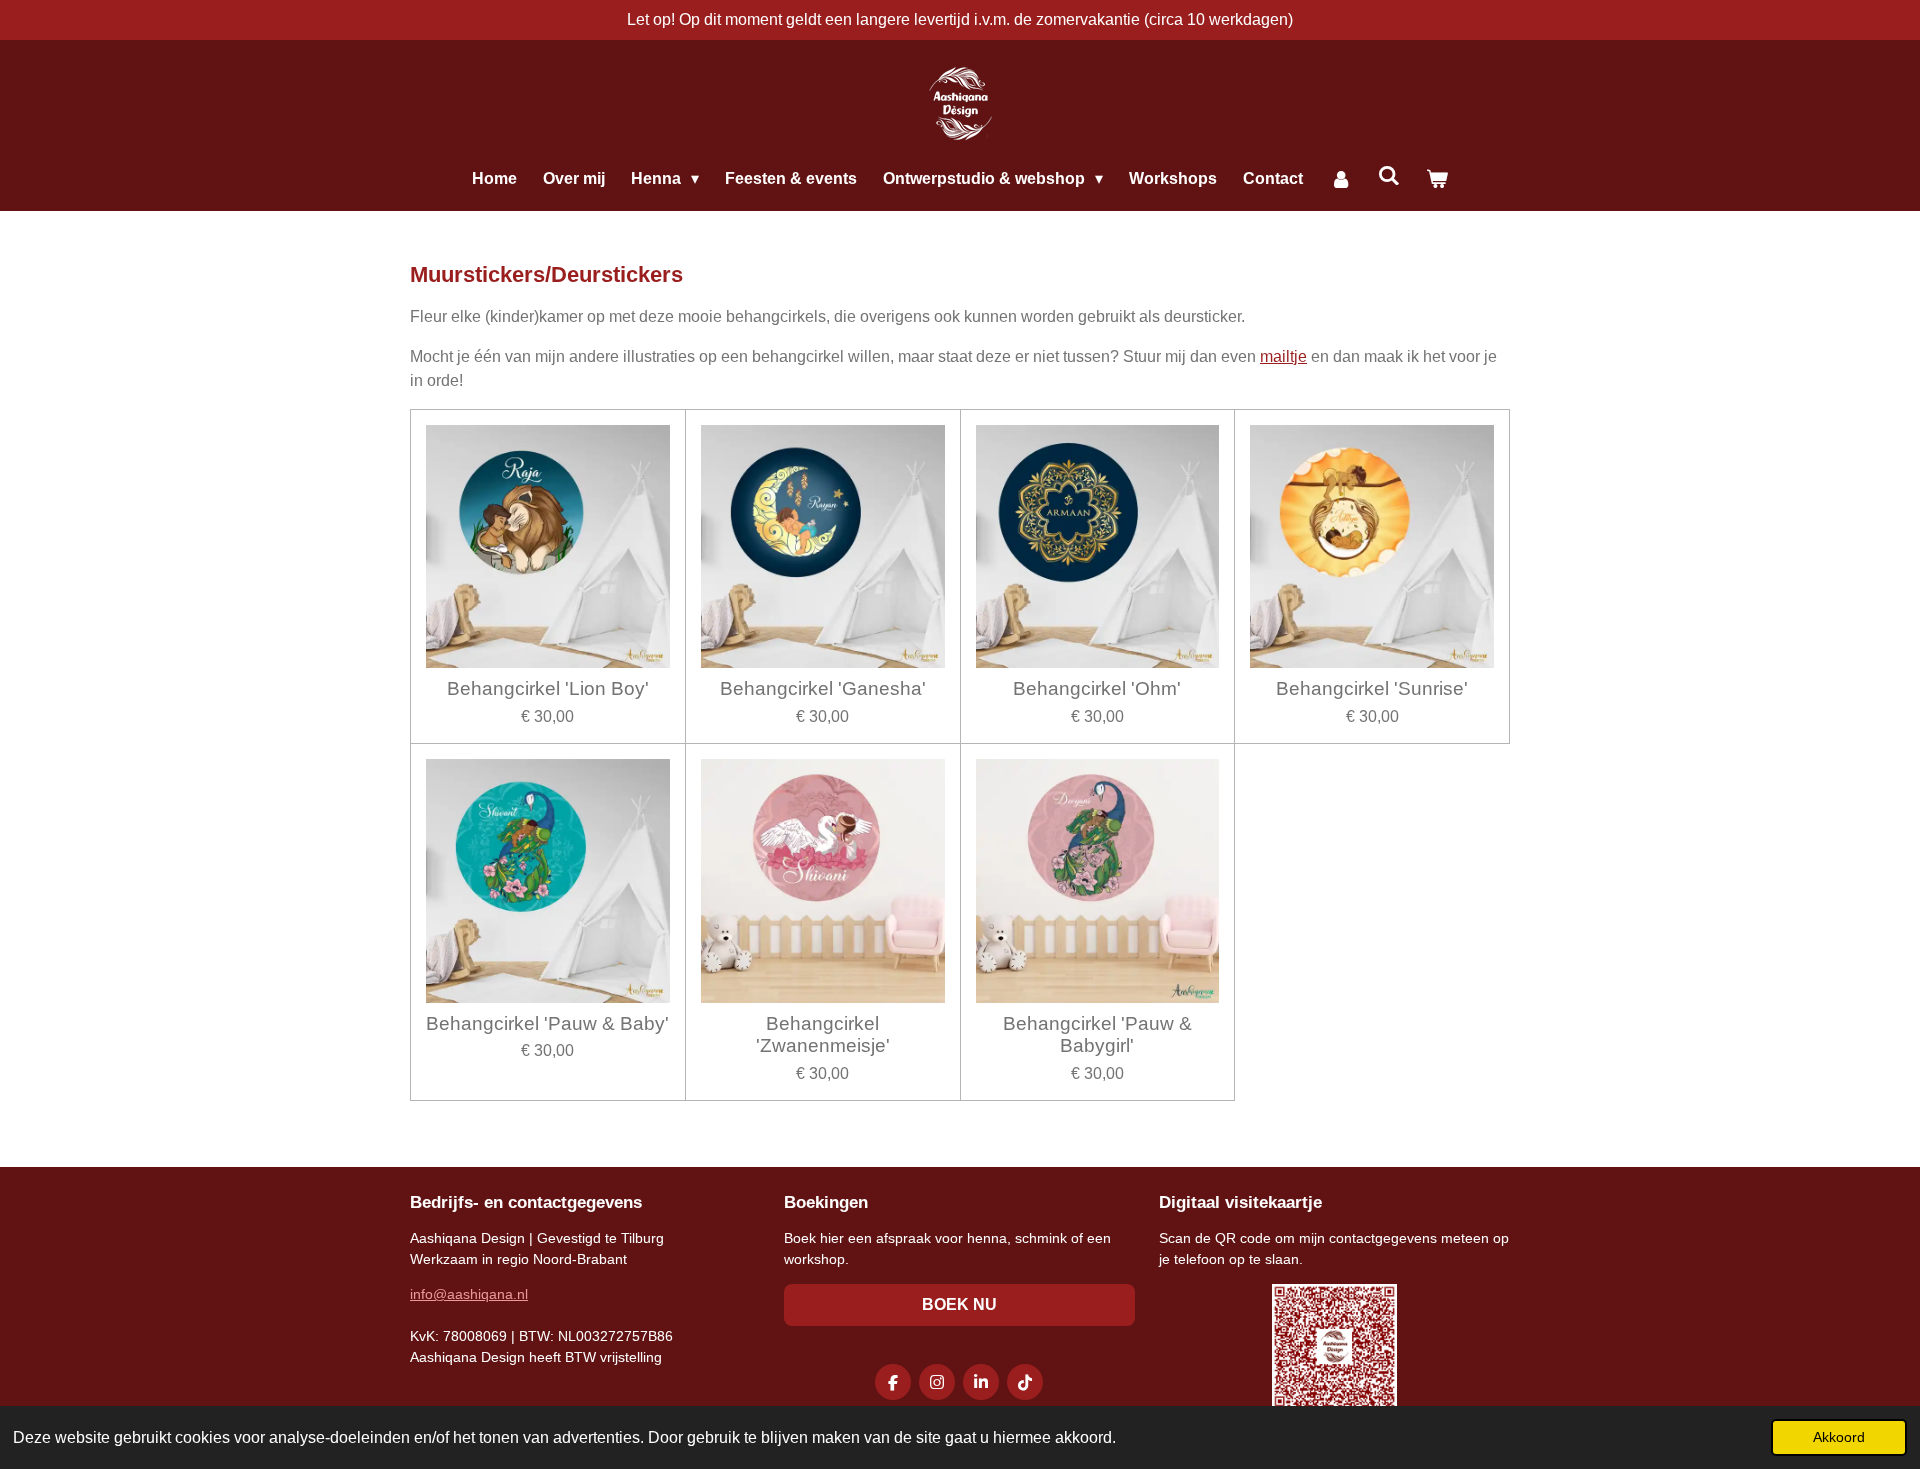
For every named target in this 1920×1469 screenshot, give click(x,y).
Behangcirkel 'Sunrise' (1372, 688)
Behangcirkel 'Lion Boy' (548, 688)
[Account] (1340, 179)
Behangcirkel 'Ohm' (1097, 688)
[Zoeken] (1389, 176)
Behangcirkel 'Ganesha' (823, 688)
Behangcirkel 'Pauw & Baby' (547, 1023)
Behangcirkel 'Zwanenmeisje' (823, 1034)
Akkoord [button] (1839, 1437)
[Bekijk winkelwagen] (1437, 179)
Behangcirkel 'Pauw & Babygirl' (1097, 1034)
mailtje (1283, 356)
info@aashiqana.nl (469, 1294)
